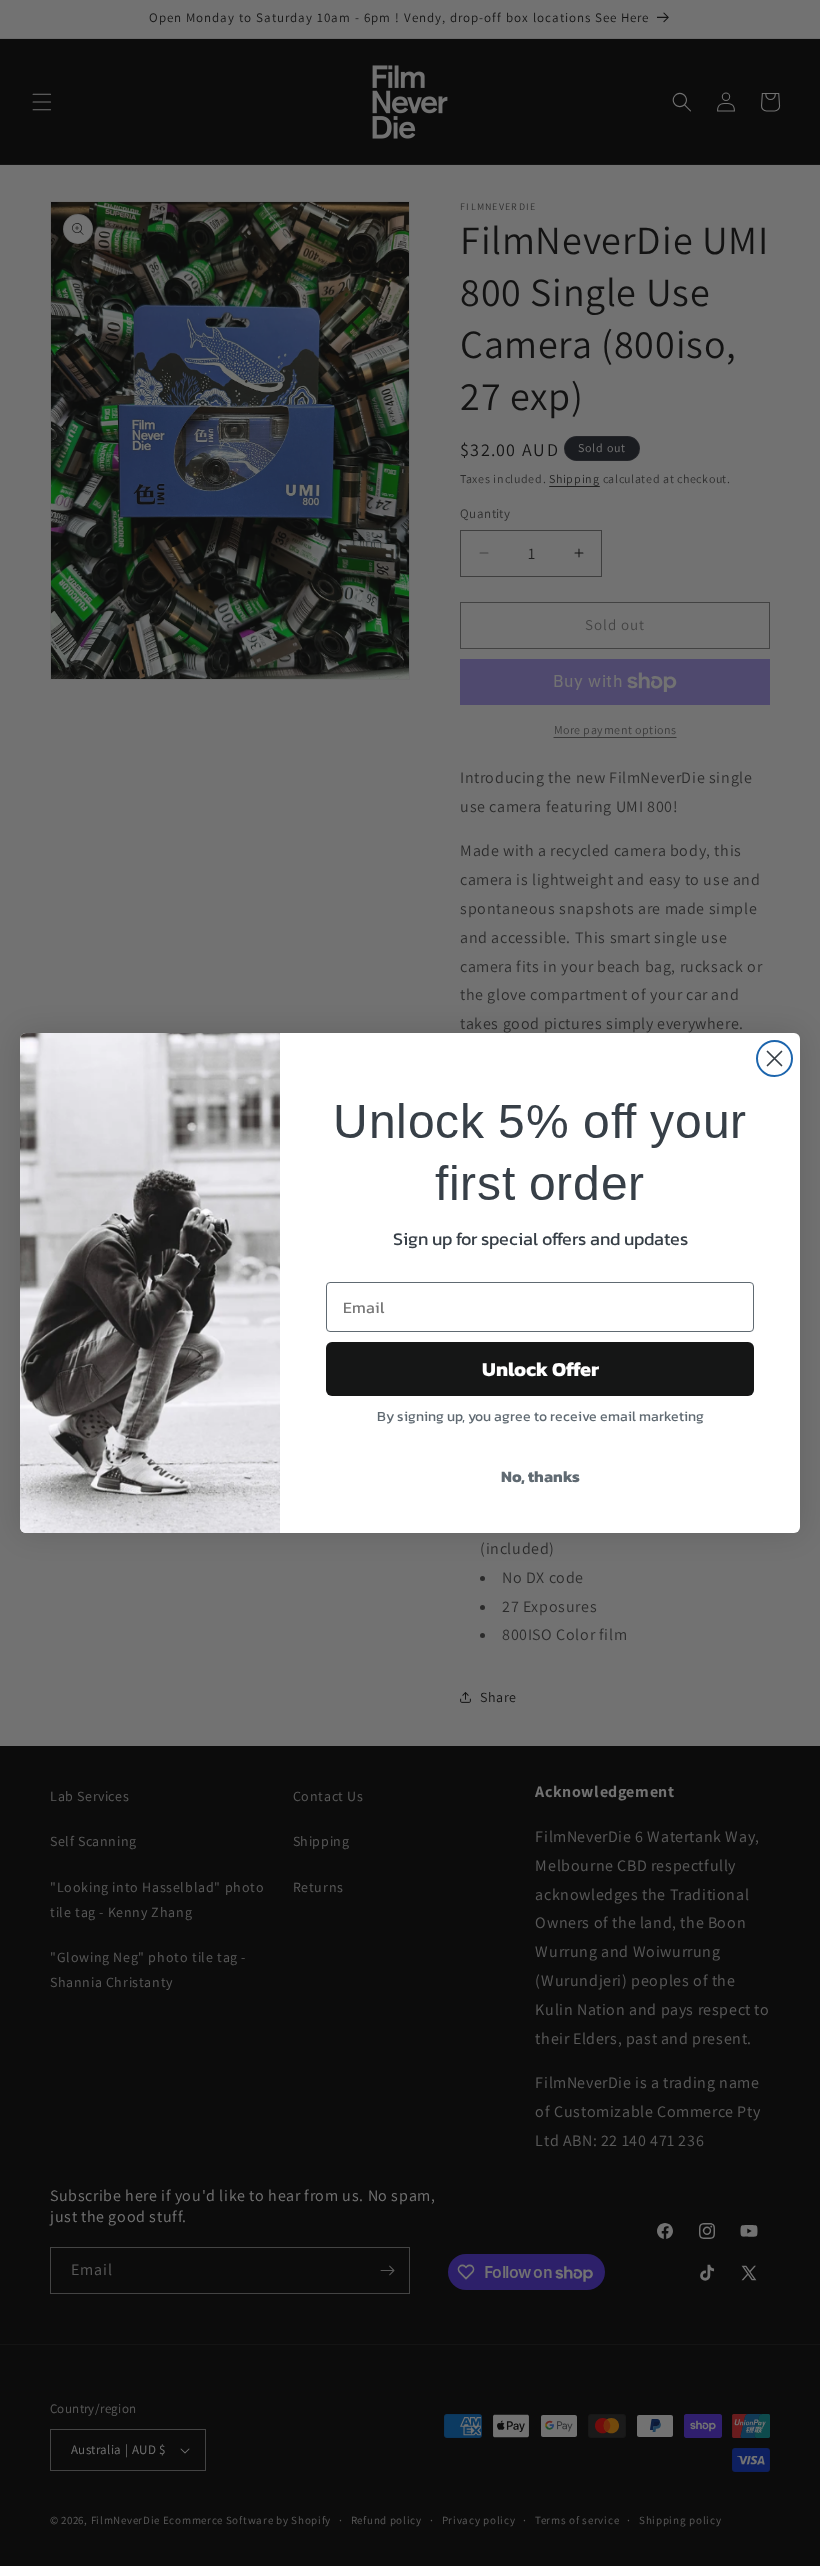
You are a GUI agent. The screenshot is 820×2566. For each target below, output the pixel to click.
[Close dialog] (774, 1058)
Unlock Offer (540, 1369)
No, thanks (540, 1476)
